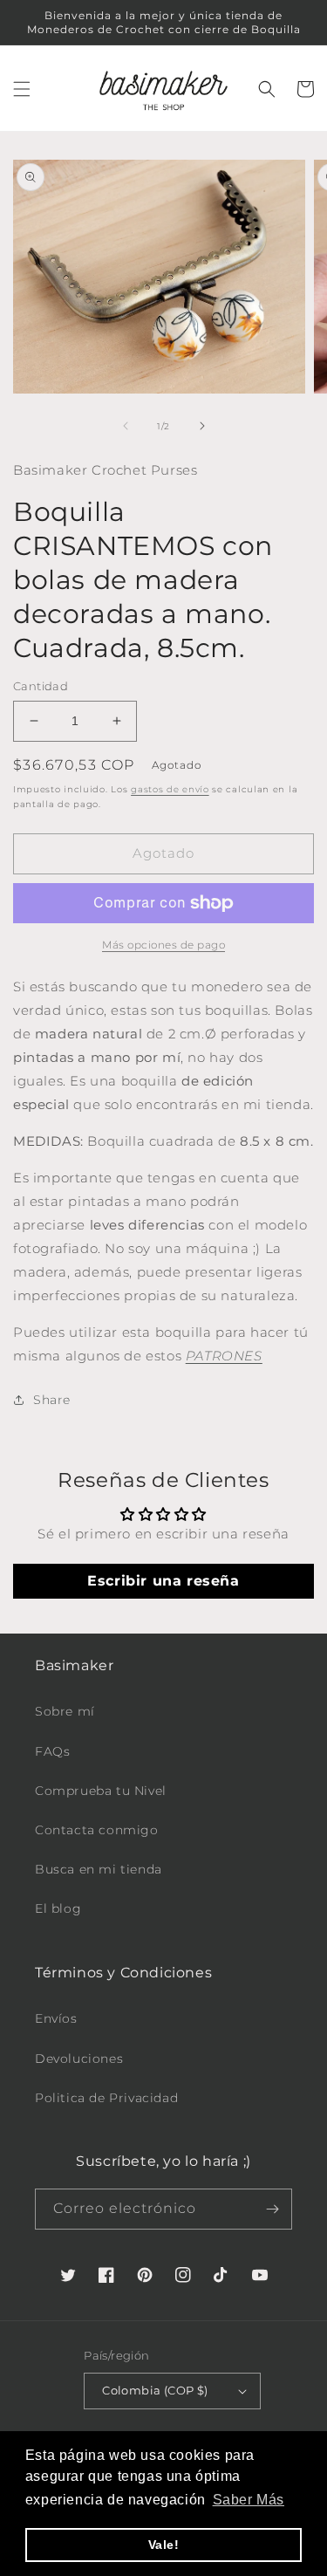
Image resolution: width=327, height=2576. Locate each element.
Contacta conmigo (97, 1830)
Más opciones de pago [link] (163, 945)
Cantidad (41, 686)
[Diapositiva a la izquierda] (126, 426)
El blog (58, 1908)
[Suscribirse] (272, 2209)
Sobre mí (65, 1711)
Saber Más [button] (249, 2500)
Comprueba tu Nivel (101, 1791)
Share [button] (52, 1400)
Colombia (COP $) (155, 2390)
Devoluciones (79, 2059)
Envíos (56, 2018)
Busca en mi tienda (99, 1869)
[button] (22, 89)
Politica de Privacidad (106, 2098)
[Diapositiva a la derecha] (202, 426)
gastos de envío (170, 789)
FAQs (52, 1751)
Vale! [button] (164, 2545)
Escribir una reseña (163, 1581)
